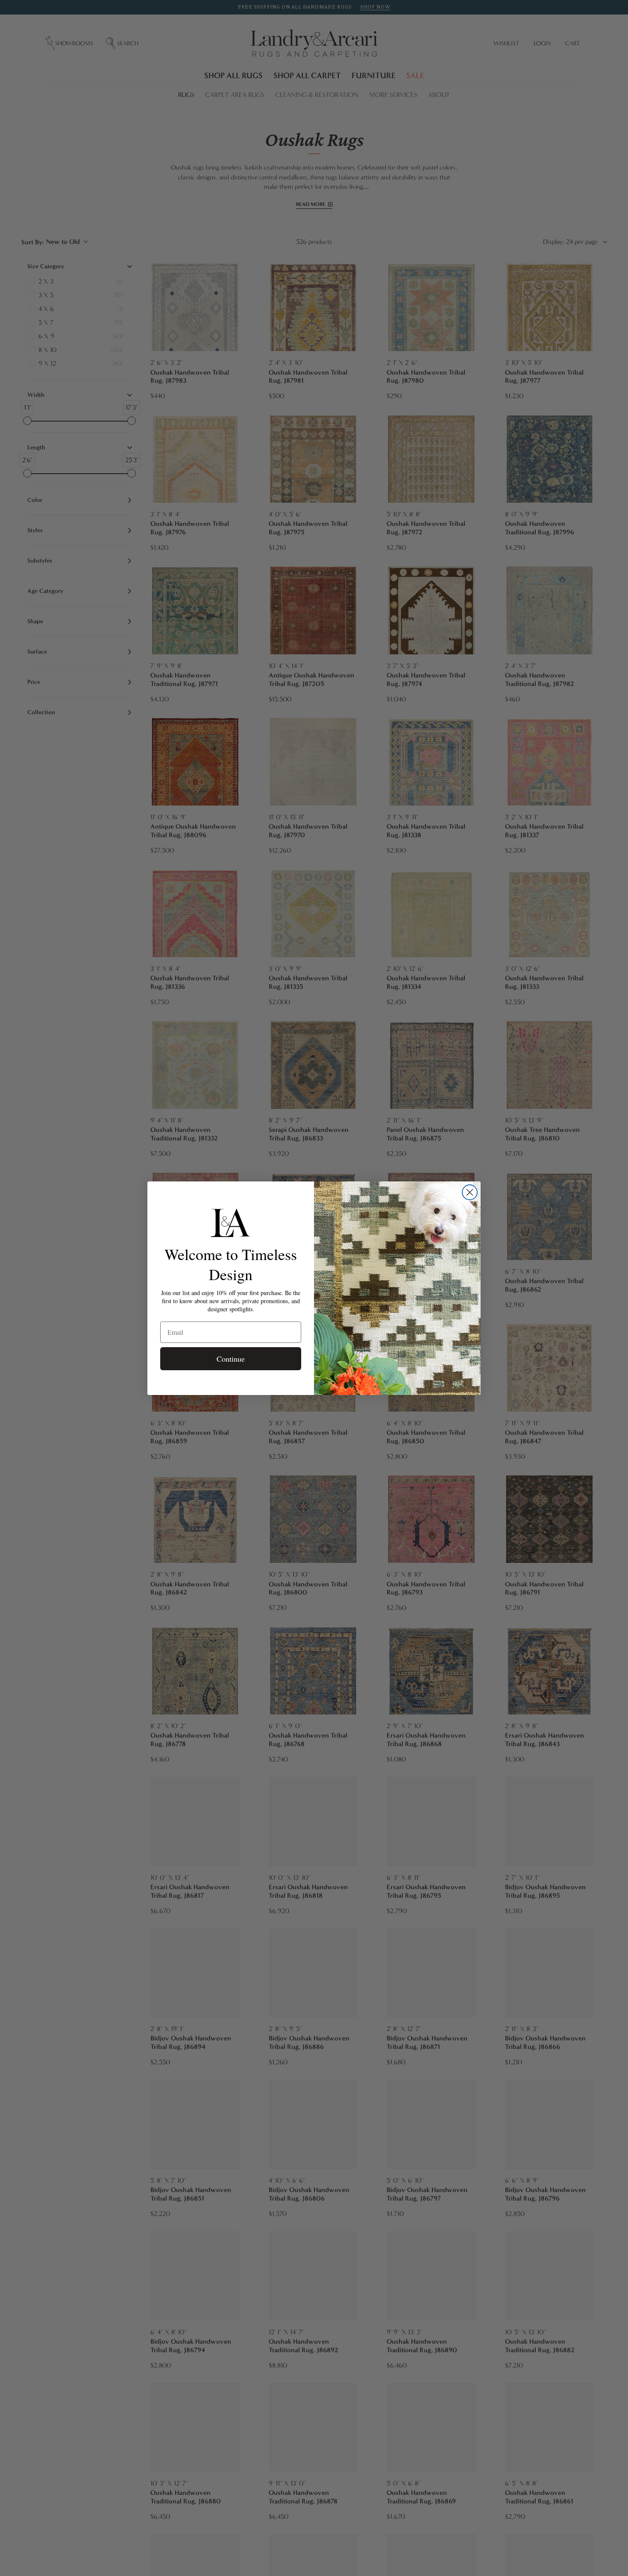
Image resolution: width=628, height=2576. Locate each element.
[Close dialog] (470, 1192)
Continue (231, 1359)
